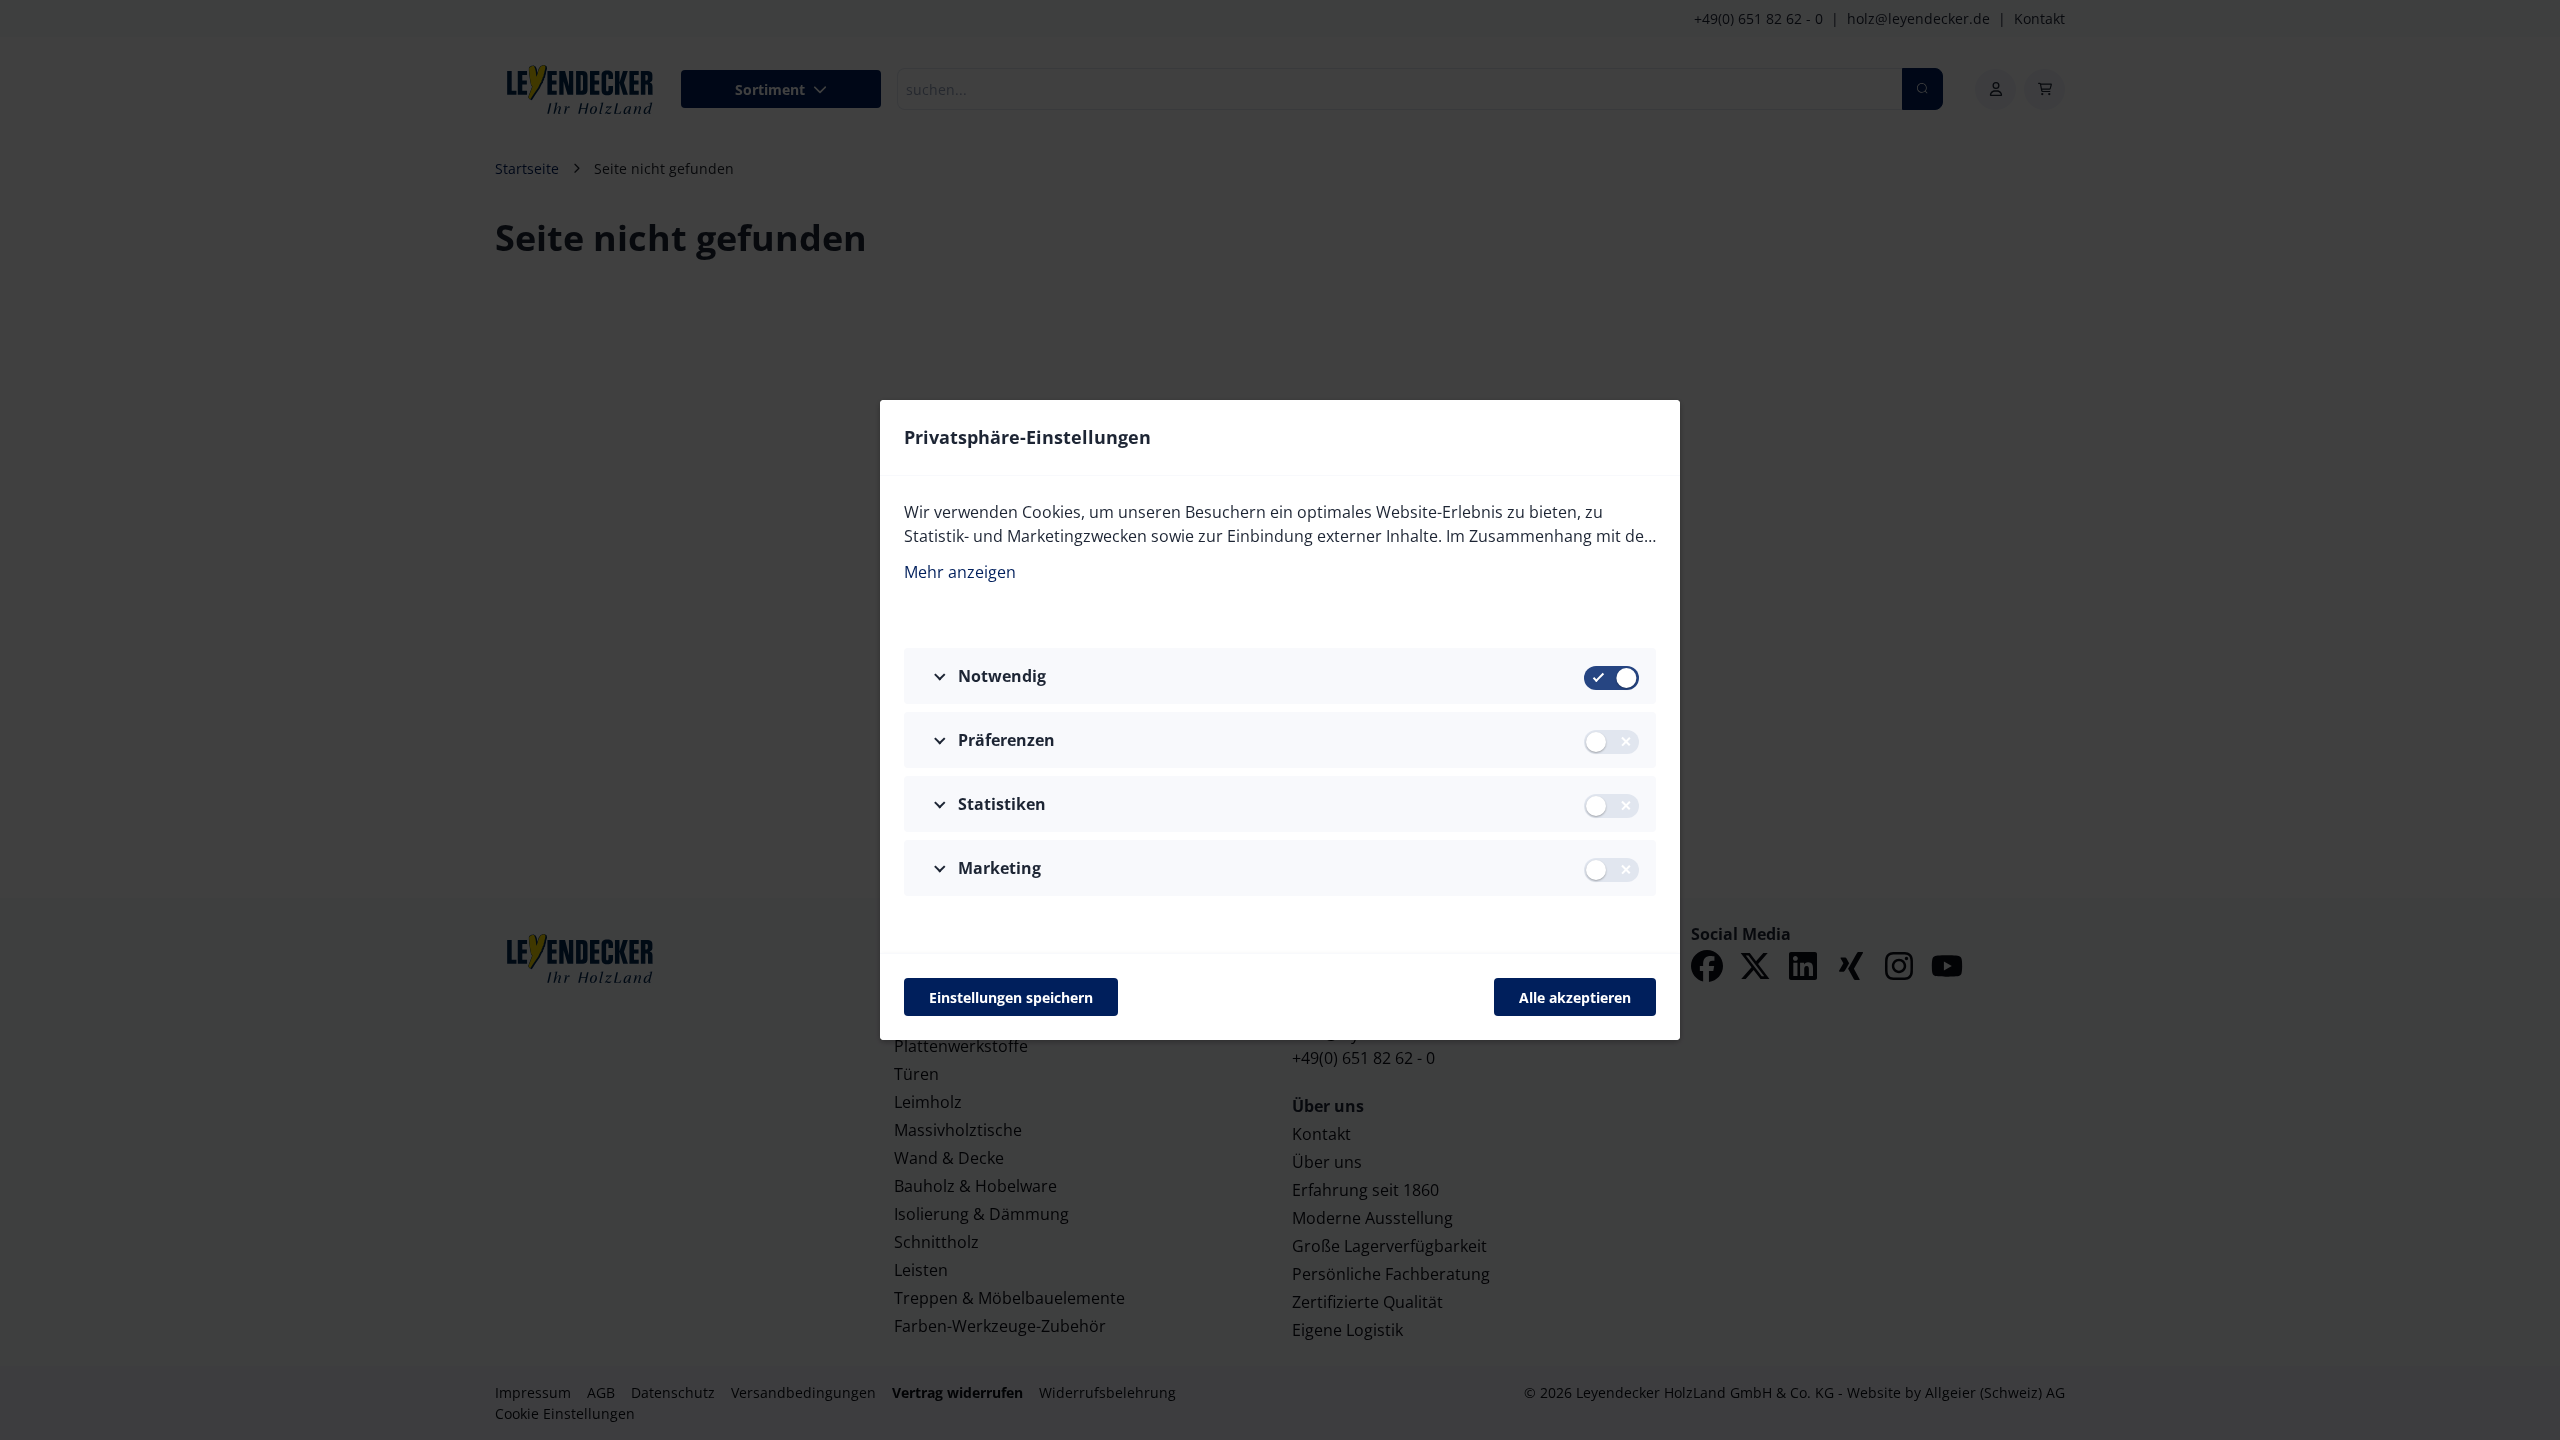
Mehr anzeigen (960, 572)
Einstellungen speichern (1011, 997)
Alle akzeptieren (1575, 997)
